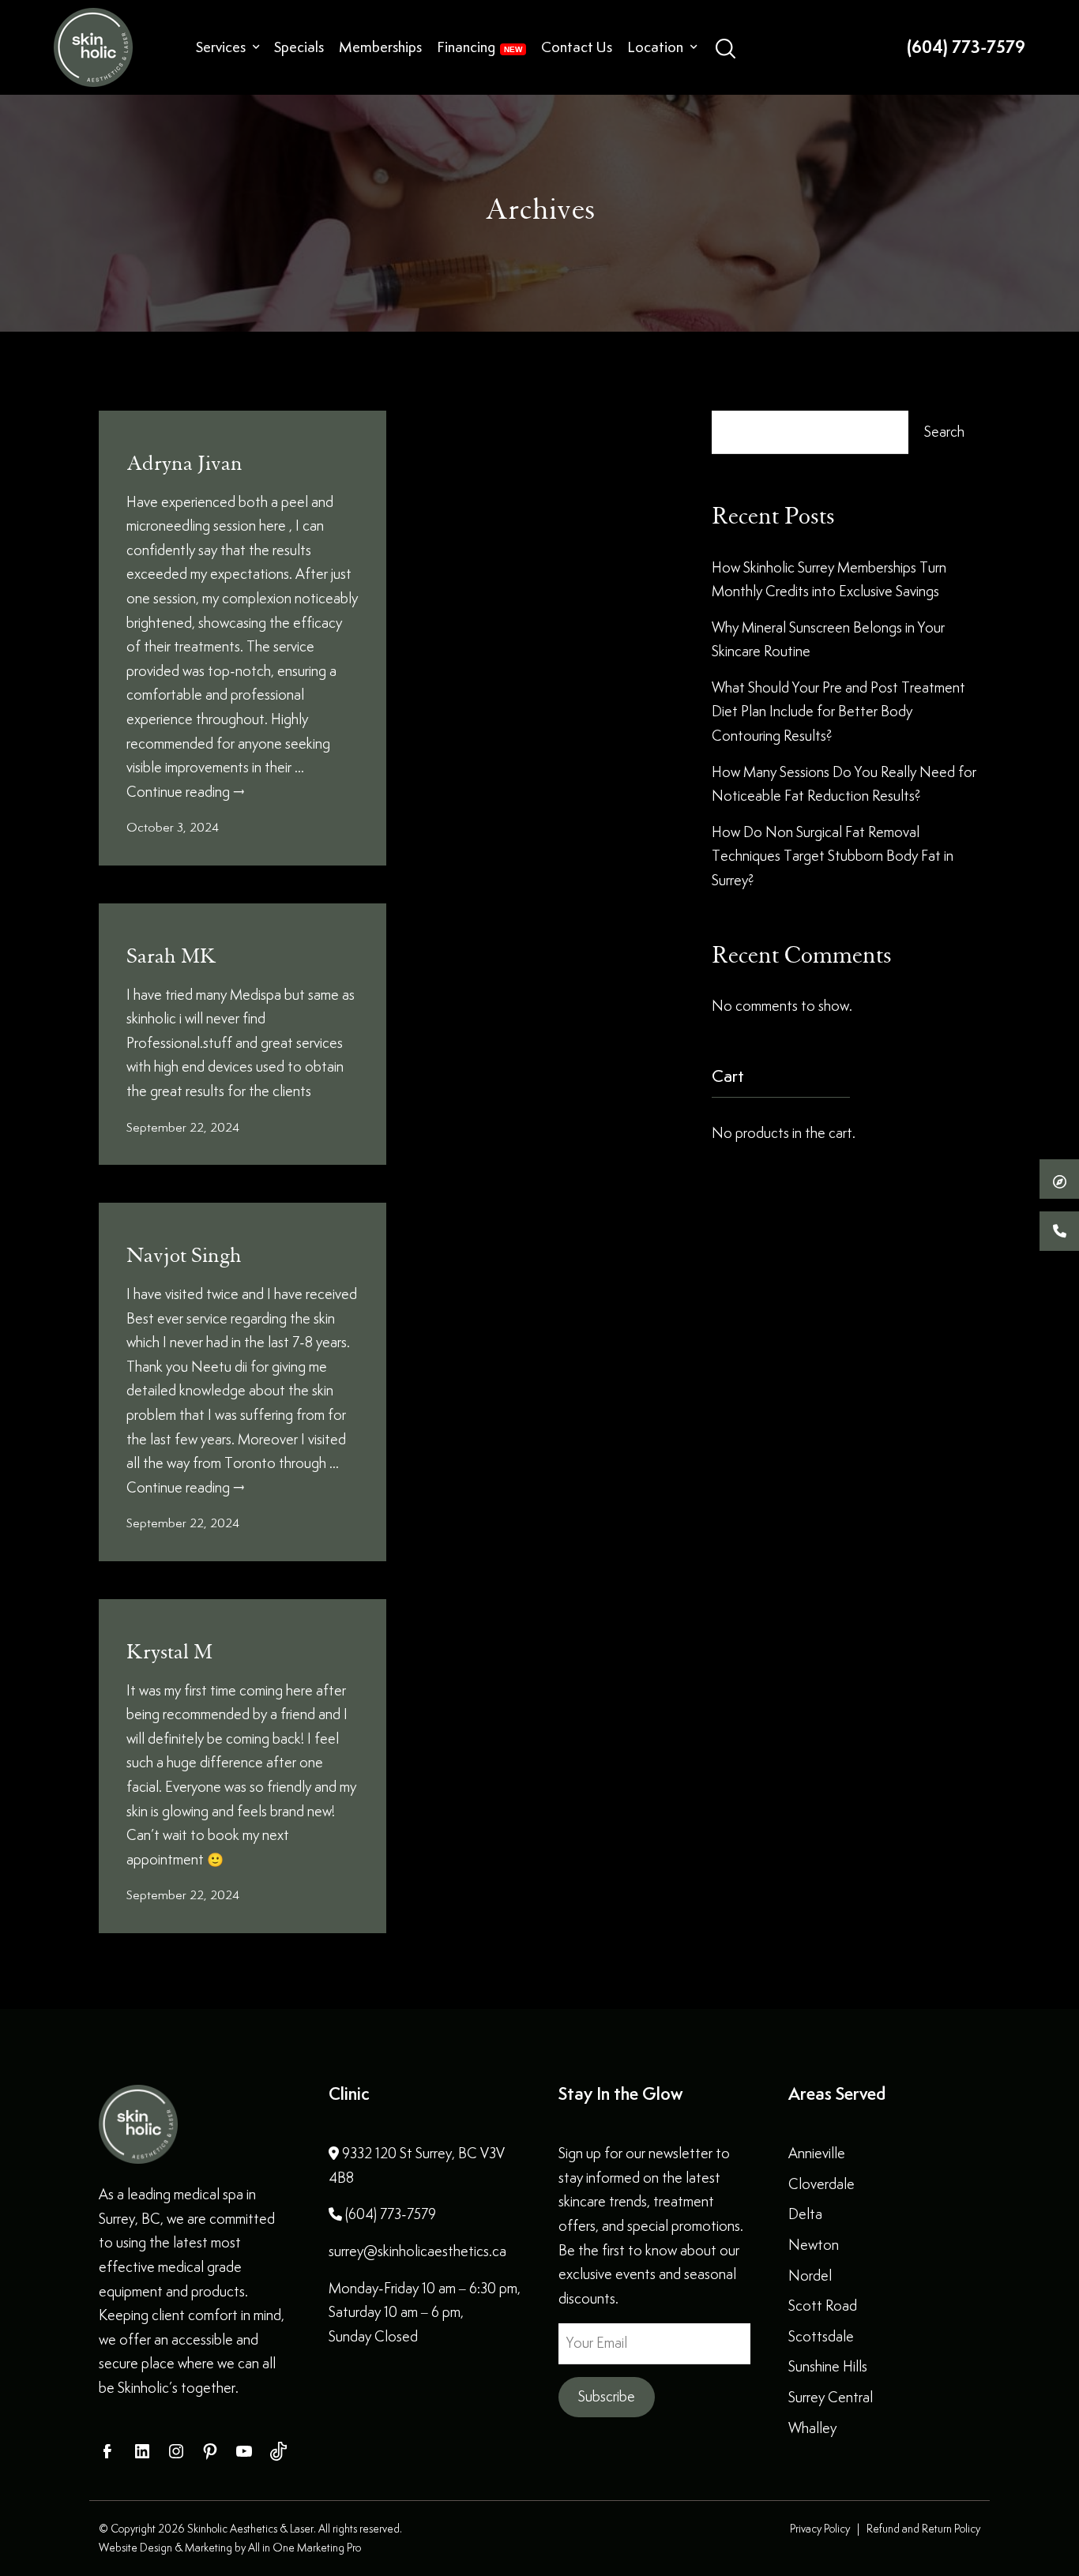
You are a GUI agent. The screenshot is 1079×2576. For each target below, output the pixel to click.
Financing (466, 47)
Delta (805, 2214)
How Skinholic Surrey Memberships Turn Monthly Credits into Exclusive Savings (829, 580)
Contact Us (577, 47)
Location (655, 47)
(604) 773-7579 (966, 47)
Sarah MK (171, 956)
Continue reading (186, 792)
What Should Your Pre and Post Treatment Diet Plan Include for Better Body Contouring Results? (838, 712)
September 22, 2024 (183, 1127)
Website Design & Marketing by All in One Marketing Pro (230, 2548)
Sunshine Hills (828, 2366)
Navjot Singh (184, 1256)
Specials (299, 47)
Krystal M (169, 1652)
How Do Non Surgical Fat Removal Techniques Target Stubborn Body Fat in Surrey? (833, 856)
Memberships (380, 47)
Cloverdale (821, 2184)
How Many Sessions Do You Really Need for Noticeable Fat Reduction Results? (844, 784)
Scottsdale (821, 2336)
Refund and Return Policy (923, 2529)
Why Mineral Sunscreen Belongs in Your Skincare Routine (828, 640)
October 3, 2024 (173, 827)
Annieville (817, 2153)
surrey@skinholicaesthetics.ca (417, 2251)
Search (944, 432)
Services (221, 47)
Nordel (810, 2276)
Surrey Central (831, 2397)
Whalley (812, 2428)
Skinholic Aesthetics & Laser (250, 2529)
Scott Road (823, 2306)
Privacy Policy (820, 2529)
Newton (814, 2245)
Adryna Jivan (184, 464)
